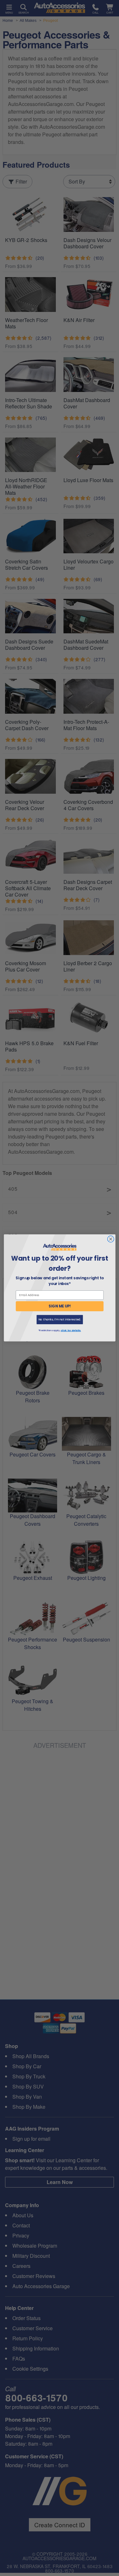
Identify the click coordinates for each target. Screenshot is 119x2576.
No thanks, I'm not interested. (59, 1320)
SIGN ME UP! (60, 1306)
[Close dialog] (111, 1239)
